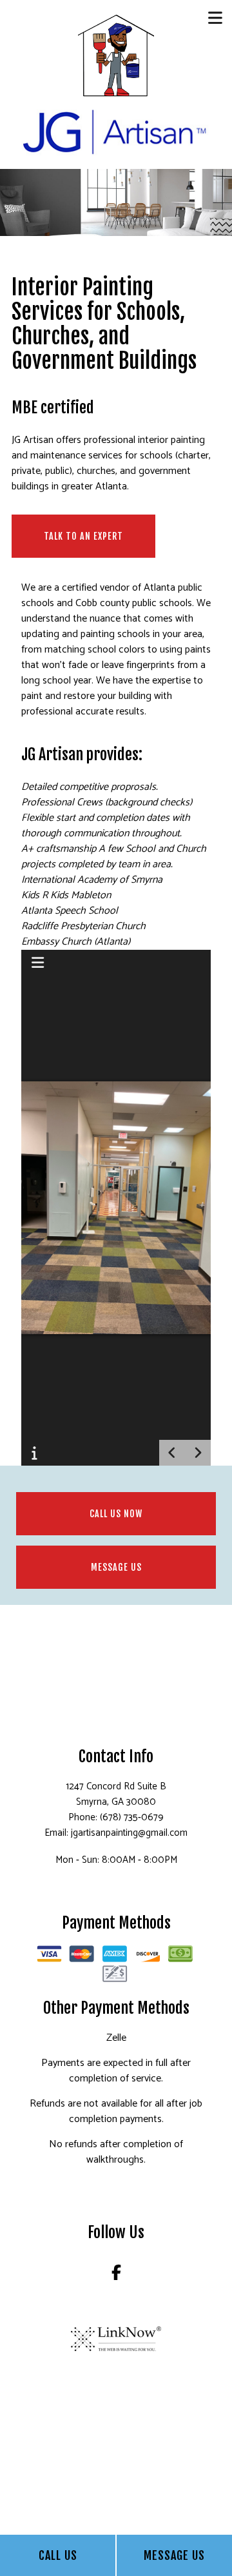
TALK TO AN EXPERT (83, 536)
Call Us (58, 2555)
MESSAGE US (116, 1567)
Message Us (174, 2555)
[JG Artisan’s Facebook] (116, 2275)
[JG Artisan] (116, 55)
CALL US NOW (116, 1514)
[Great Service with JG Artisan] (116, 130)
